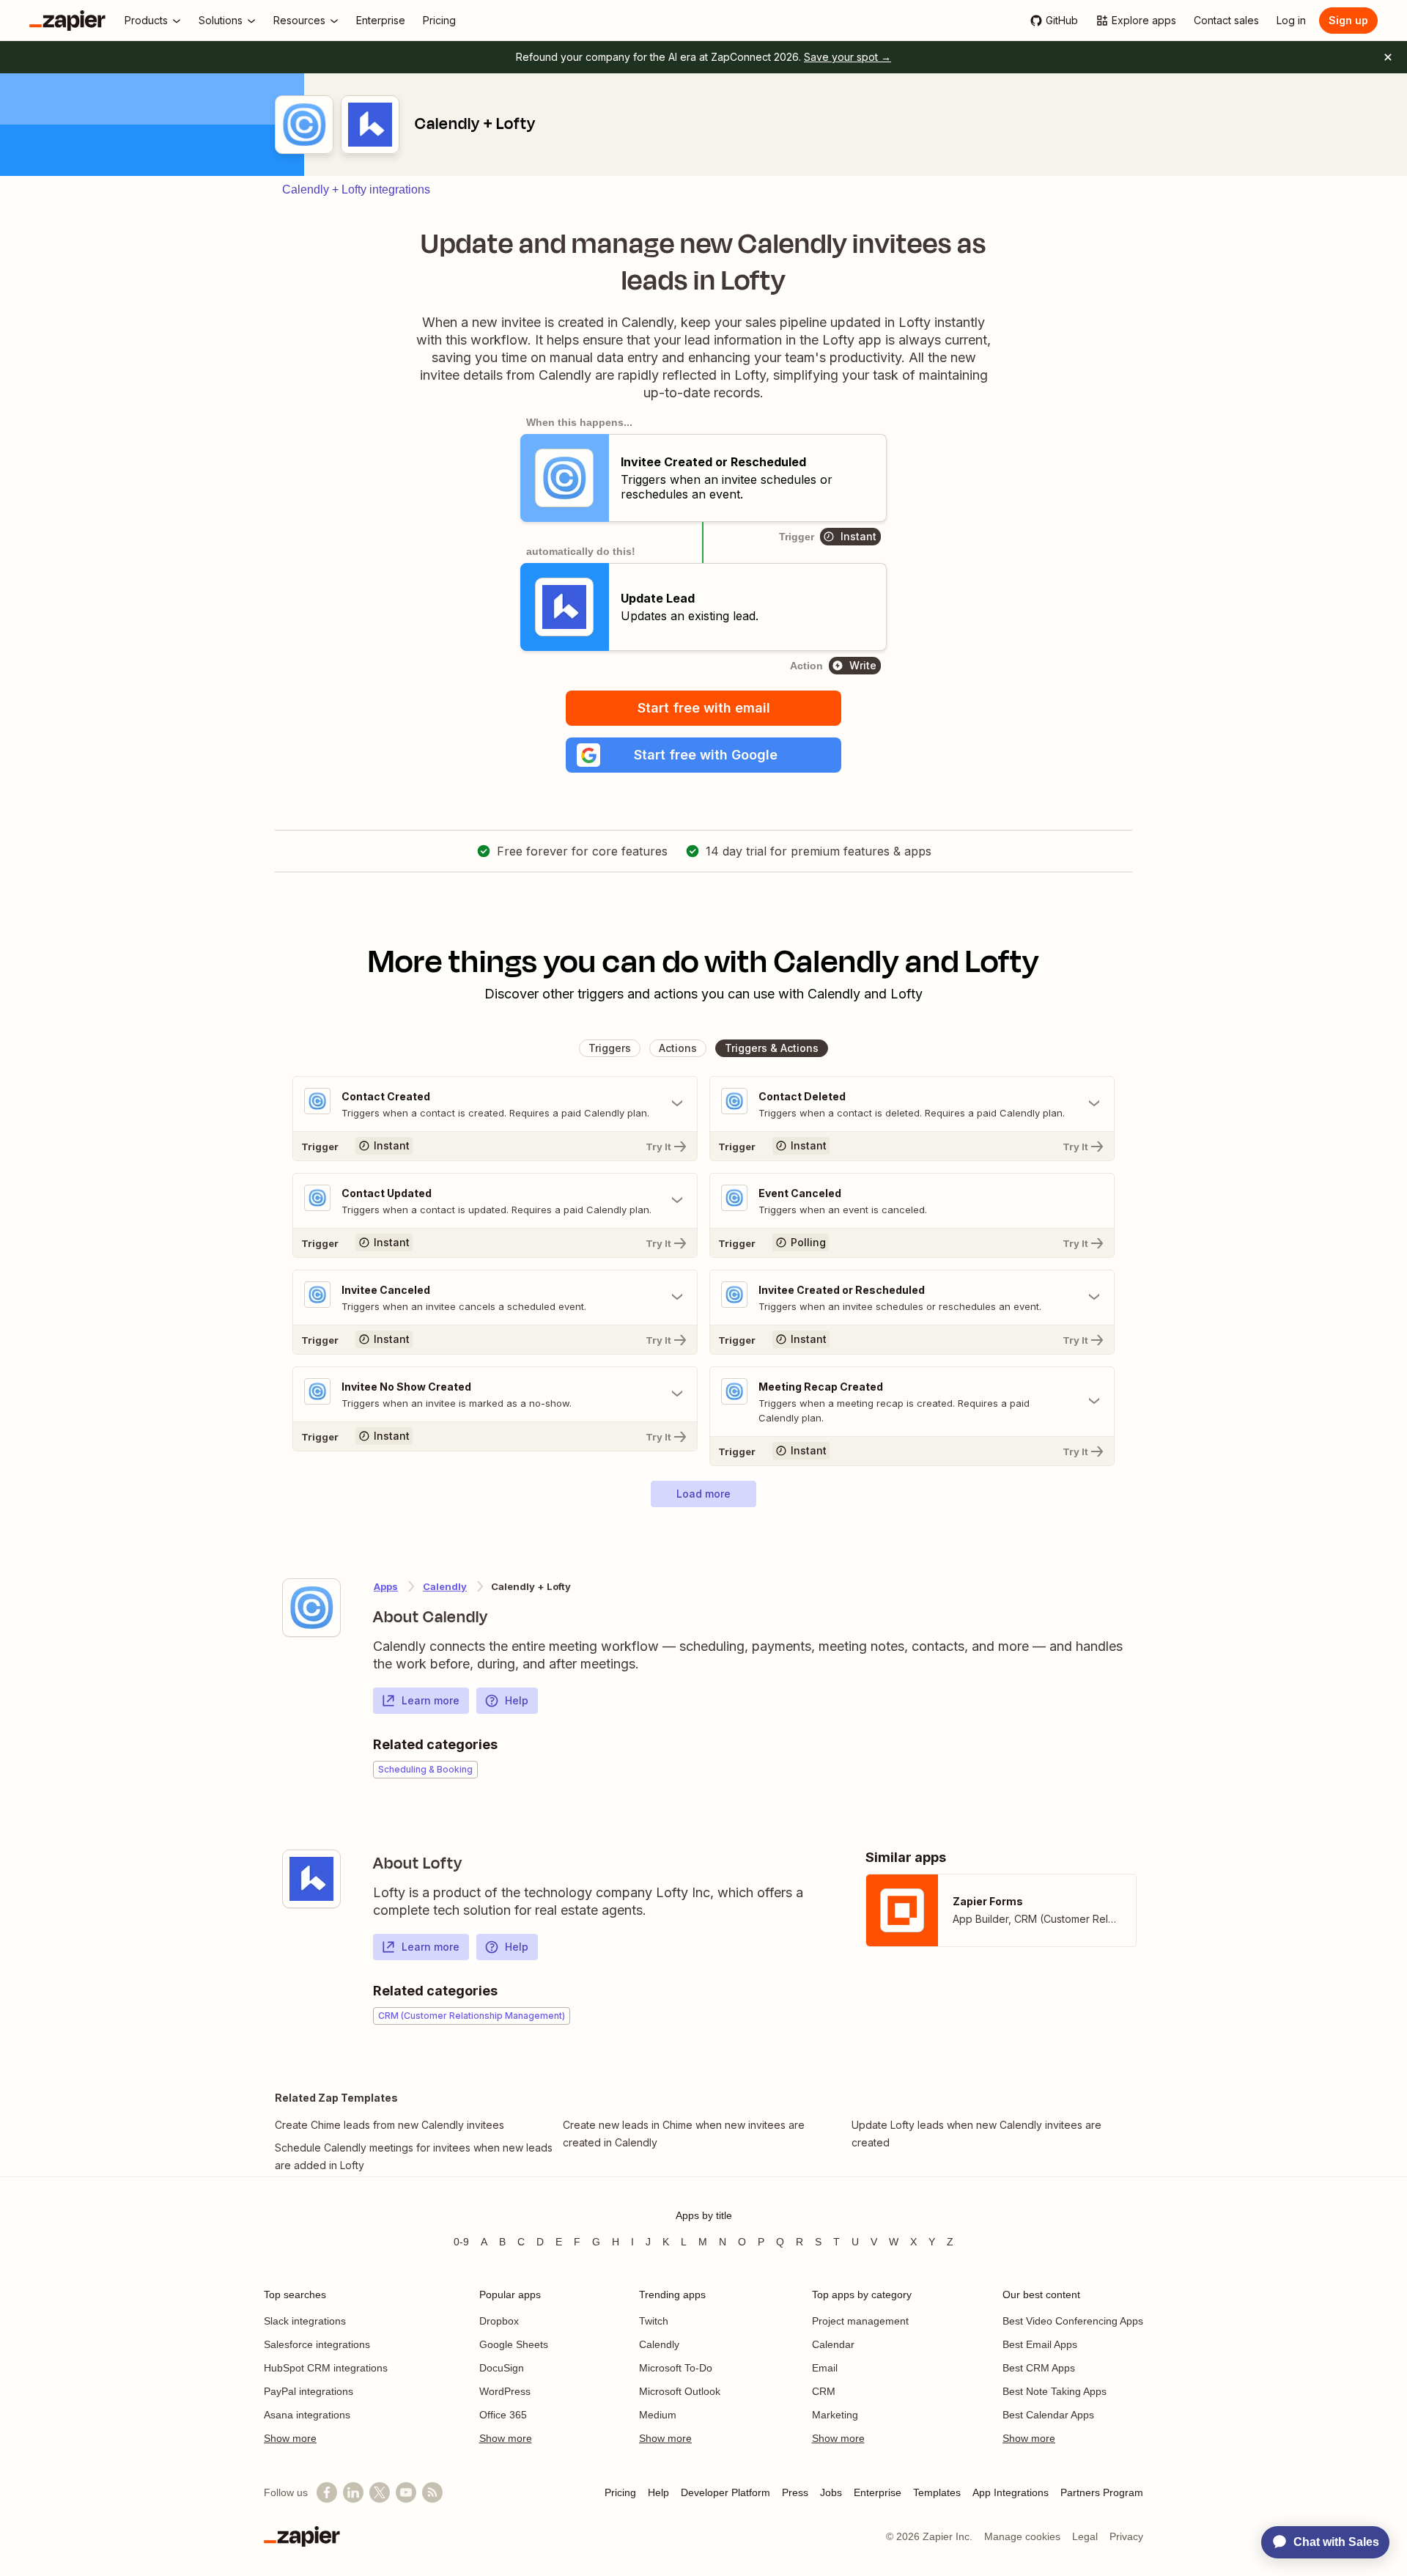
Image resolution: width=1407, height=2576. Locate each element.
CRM (824, 2391)
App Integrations (1011, 2492)
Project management (860, 2321)
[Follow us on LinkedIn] (353, 2492)
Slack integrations (305, 2321)
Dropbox (499, 2321)
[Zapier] (67, 21)
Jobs (831, 2492)
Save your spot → (847, 57)
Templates (937, 2492)
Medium (658, 2415)
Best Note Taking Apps (1055, 2391)
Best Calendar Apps (1048, 2415)
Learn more (431, 1700)
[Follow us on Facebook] (327, 2492)
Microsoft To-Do (676, 2368)
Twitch (654, 2321)
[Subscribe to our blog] (432, 2492)
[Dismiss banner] (1388, 57)
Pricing (620, 2492)
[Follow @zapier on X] (380, 2492)
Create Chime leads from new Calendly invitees (389, 2125)
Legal (1085, 2536)
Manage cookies (1022, 2536)
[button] (703, 755)
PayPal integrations (309, 2391)
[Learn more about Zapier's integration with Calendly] (311, 1608)
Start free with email (704, 708)
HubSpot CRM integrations (326, 2368)
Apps (386, 1586)
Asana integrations (307, 2415)
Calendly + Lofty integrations (356, 189)
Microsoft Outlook (680, 2391)
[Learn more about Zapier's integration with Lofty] (311, 1879)
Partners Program (1102, 2492)
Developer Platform (725, 2492)
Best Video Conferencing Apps (1073, 2321)
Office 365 (503, 2415)
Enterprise (878, 2492)
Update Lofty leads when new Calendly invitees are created (976, 2134)
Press (795, 2492)
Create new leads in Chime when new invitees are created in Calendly (684, 2134)
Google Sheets (514, 2344)
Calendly (445, 1586)
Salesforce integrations (317, 2344)
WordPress (505, 2391)
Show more (290, 2438)
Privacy (1126, 2536)
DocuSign (502, 2368)
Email (825, 2368)
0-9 (461, 2242)
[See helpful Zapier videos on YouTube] (406, 2492)
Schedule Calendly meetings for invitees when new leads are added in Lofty (414, 2156)
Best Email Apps (1040, 2344)
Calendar (833, 2344)
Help (517, 1700)
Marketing (835, 2415)
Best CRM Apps (1039, 2368)
